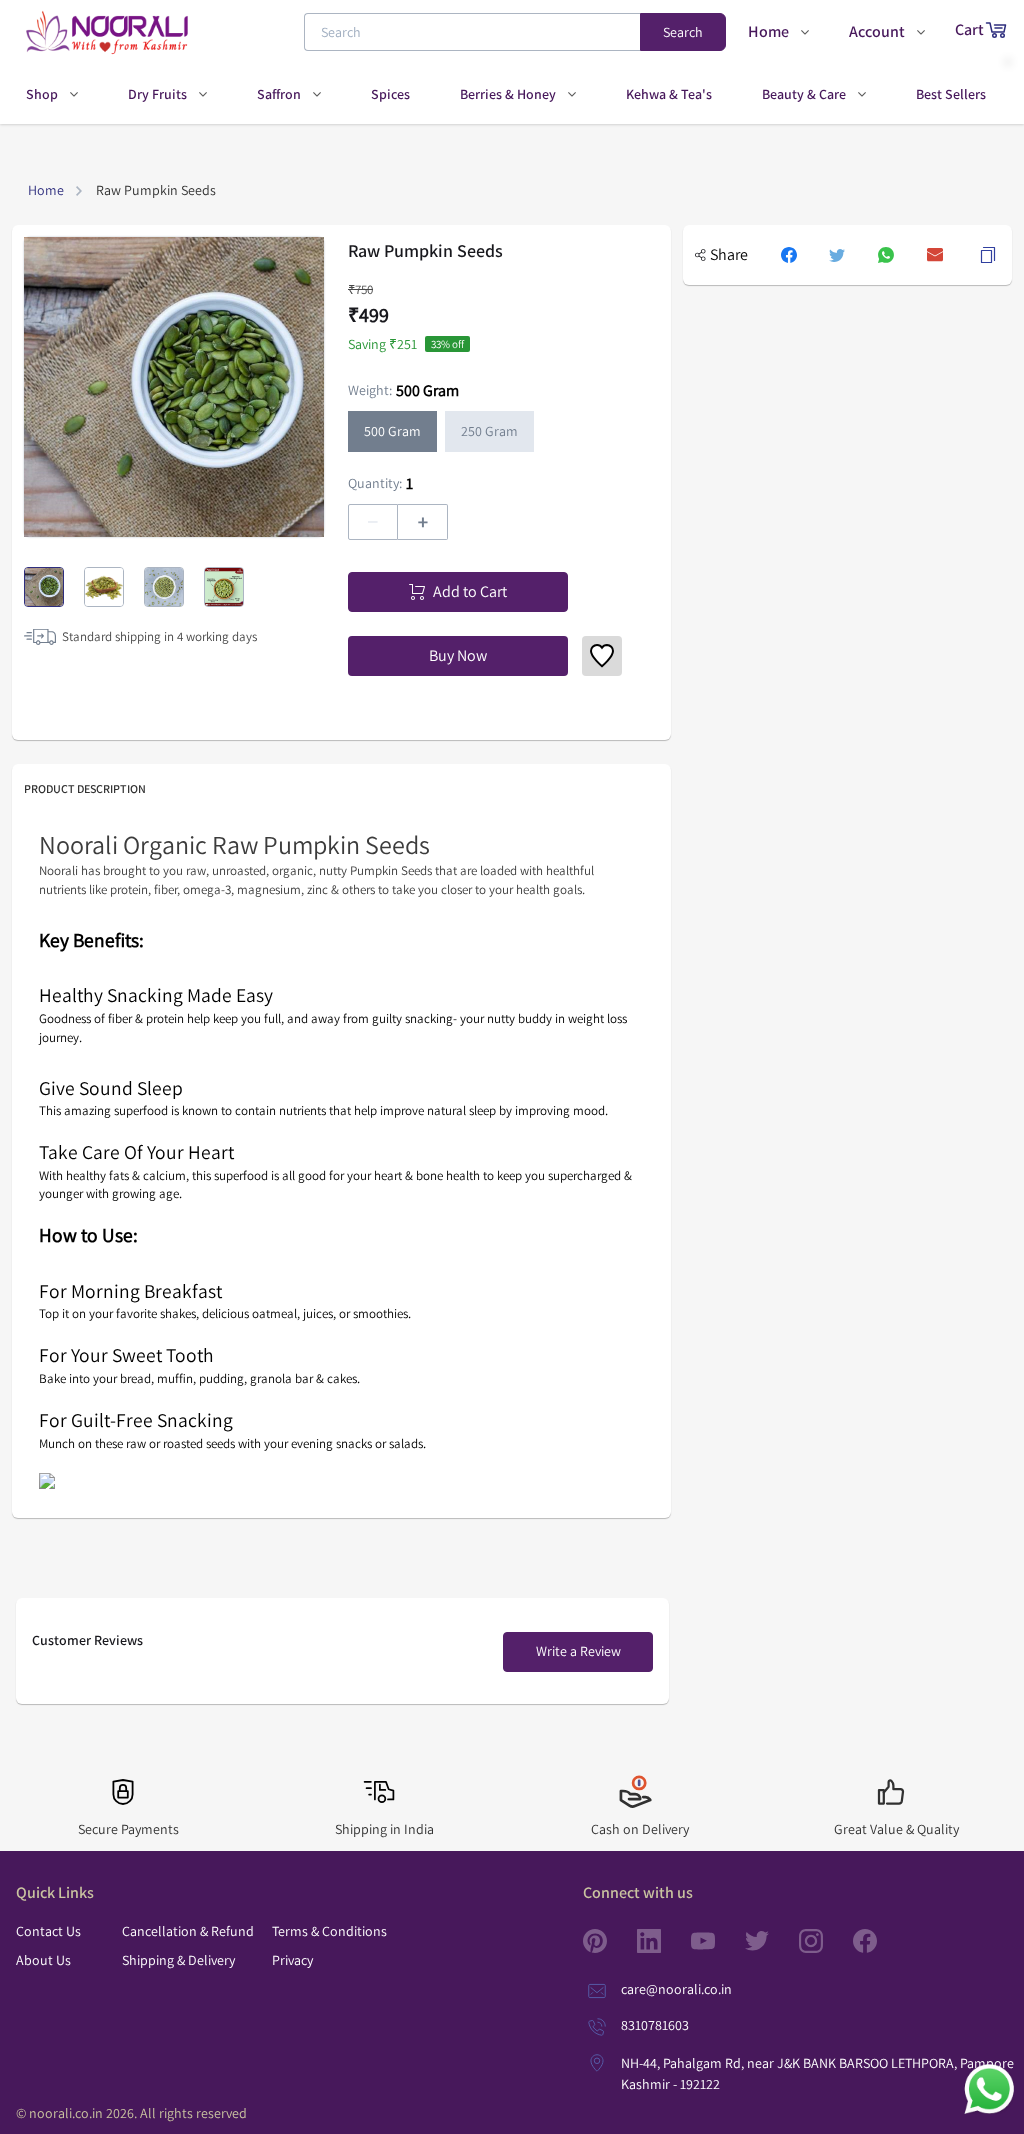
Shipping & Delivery (178, 1960)
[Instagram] (826, 1941)
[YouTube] (718, 1941)
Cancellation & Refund (188, 1931)
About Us (43, 1960)
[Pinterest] (610, 1941)
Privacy (292, 1960)
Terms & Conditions (329, 1931)
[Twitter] (772, 1941)
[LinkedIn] (664, 1941)
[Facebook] (880, 1941)
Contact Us (48, 1931)
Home (46, 190)
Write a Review (578, 1651)
